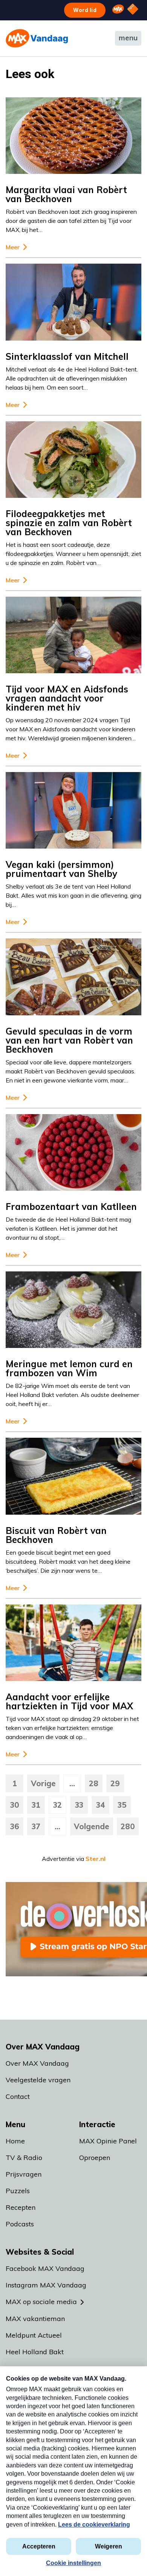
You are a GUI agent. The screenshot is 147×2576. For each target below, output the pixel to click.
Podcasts (20, 2224)
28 (94, 1783)
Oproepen (95, 2158)
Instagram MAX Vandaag (46, 2285)
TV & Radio (24, 2158)
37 (36, 1826)
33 (79, 1805)
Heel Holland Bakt (35, 2352)
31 (36, 1805)
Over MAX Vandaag (37, 2063)
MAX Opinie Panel (108, 2141)
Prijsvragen (24, 2174)
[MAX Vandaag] (37, 38)
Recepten (21, 2207)
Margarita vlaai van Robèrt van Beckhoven (66, 194)
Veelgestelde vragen (38, 2080)
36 (15, 1826)
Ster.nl (96, 1859)
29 (115, 1783)
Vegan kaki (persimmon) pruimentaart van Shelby (61, 869)
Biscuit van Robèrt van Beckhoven (56, 1535)
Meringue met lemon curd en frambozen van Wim (69, 1368)
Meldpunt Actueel (34, 2335)
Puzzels (18, 2191)
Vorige (43, 1783)
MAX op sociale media (41, 2302)
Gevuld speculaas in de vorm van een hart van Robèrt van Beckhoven (69, 1040)
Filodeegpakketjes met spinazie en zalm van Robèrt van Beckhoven (69, 523)
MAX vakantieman (35, 2319)
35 (122, 1805)
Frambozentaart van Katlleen (71, 1207)
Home (15, 2141)
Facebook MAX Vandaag (45, 2268)
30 (15, 1805)
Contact (18, 2096)
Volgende (92, 1826)
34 (101, 1805)
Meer (13, 247)
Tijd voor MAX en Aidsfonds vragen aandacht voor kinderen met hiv (67, 698)
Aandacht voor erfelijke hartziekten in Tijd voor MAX (69, 1701)
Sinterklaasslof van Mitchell (67, 356)
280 (128, 1826)
